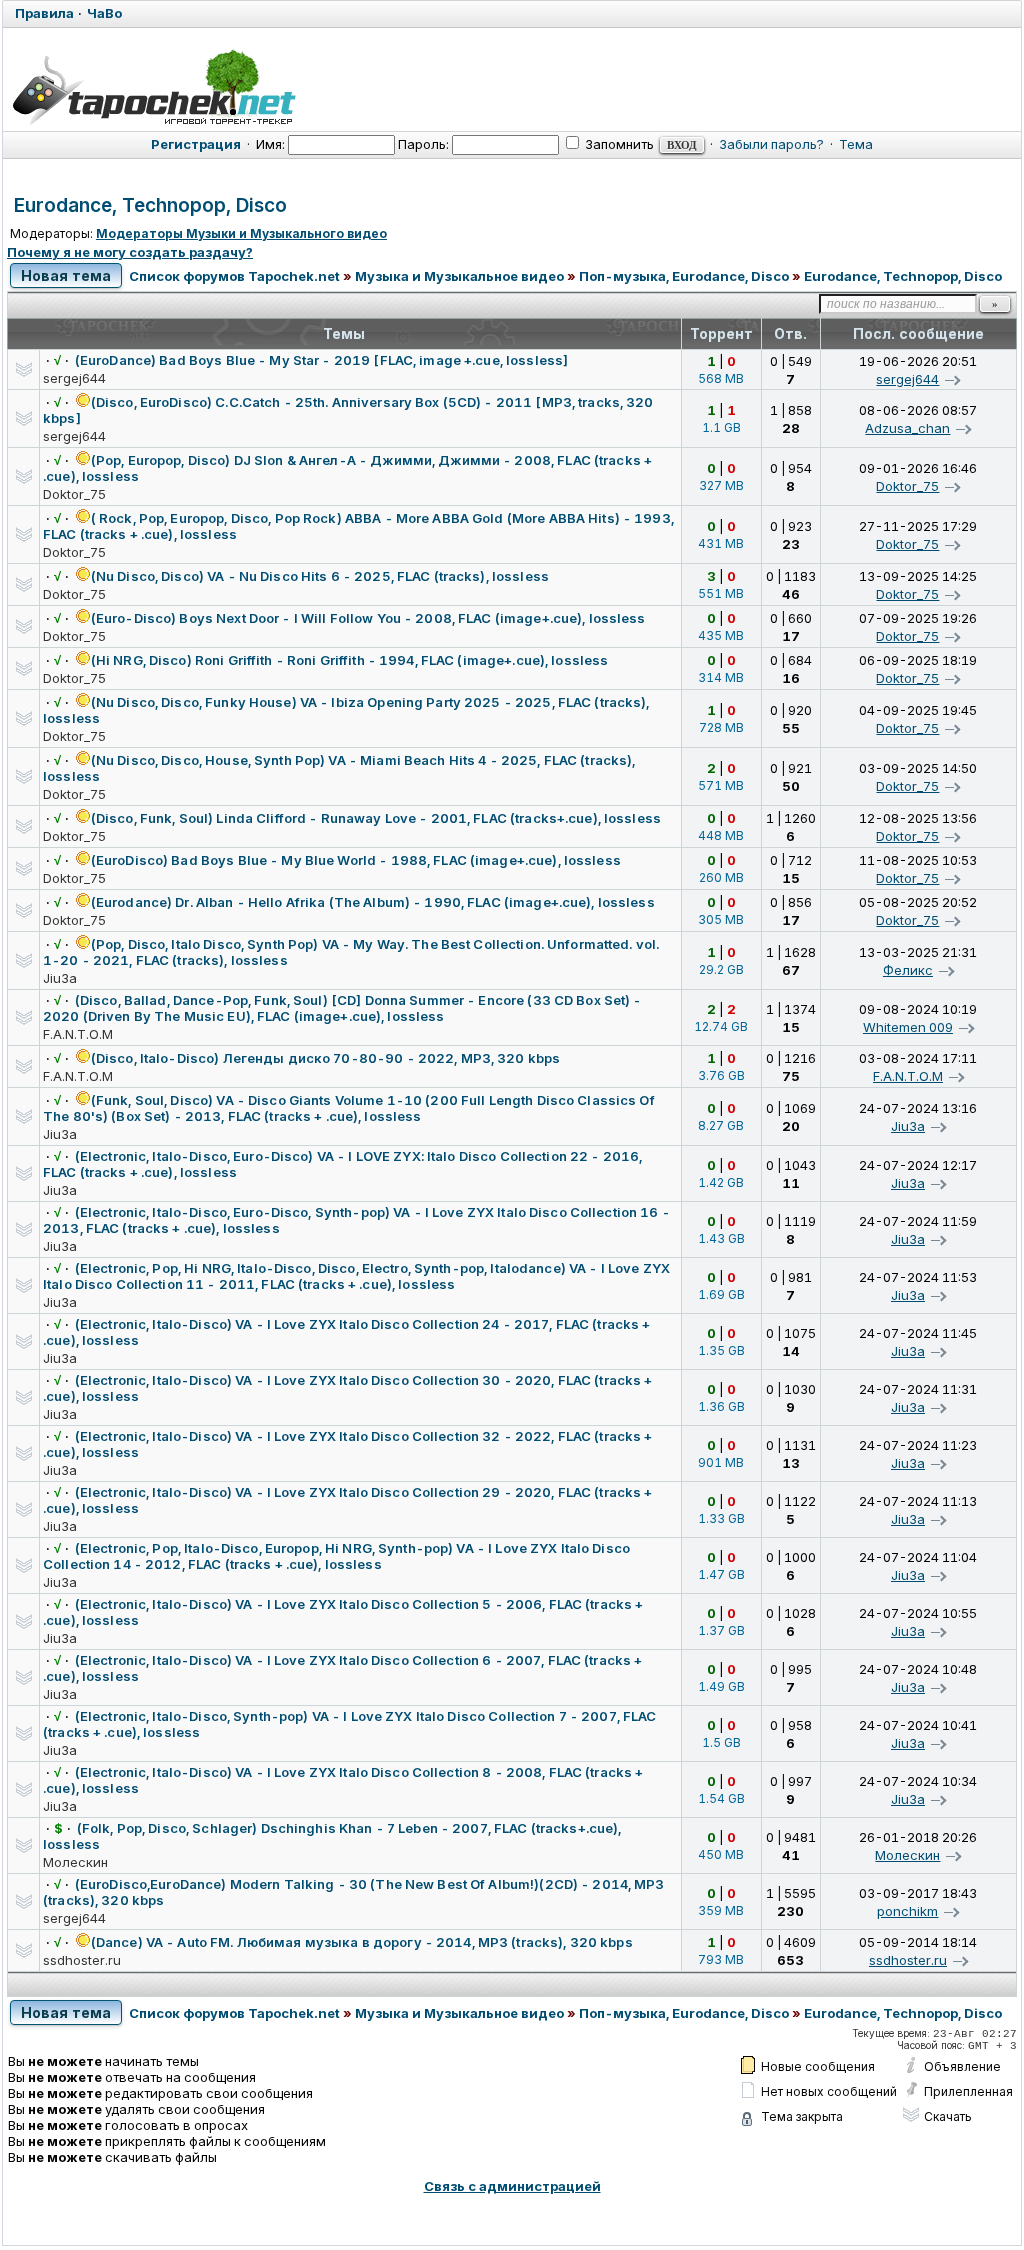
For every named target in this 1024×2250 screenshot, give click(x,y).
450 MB (721, 1854)
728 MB (721, 727)
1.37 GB (721, 1630)
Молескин (75, 1862)
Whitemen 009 (908, 1027)
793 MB (721, 1959)
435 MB (721, 635)
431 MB (721, 543)
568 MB (721, 378)
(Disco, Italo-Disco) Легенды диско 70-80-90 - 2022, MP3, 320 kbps (325, 1058)
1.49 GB (721, 1686)
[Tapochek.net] (153, 87)
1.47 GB (721, 1574)
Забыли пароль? (771, 144)
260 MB (721, 877)
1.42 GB (721, 1182)
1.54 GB (721, 1798)
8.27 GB (721, 1125)
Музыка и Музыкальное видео (459, 276)
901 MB (721, 1462)
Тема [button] (856, 144)
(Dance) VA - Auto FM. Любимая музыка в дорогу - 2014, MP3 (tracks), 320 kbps (362, 1942)
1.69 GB (721, 1294)
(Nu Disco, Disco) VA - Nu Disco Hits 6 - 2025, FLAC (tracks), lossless (320, 576)
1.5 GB (721, 1742)
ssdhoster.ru (82, 1960)
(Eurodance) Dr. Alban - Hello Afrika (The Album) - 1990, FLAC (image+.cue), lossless (373, 902)
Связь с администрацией (512, 2186)
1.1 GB (721, 427)
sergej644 (74, 378)
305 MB (721, 919)
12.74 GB (721, 1026)
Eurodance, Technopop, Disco (150, 205)
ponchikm (907, 1911)
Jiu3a (60, 978)
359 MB (721, 1910)
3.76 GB (721, 1075)
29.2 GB (721, 969)
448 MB (721, 835)
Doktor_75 (74, 494)
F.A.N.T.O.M (78, 1034)
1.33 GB (721, 1518)
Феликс (908, 970)
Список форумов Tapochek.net (234, 276)
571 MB (721, 785)
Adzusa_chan (907, 428)
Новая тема (66, 275)
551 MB (721, 593)
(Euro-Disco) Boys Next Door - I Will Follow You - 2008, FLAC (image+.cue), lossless (368, 618)
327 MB (721, 485)
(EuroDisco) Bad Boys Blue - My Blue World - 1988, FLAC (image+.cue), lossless (356, 860)
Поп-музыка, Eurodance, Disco (684, 276)
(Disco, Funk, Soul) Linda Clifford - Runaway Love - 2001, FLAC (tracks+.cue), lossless (376, 818)
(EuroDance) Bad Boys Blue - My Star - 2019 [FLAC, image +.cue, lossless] (321, 360)
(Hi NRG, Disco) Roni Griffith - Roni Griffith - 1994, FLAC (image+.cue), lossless (350, 660)
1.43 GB (721, 1238)
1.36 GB (721, 1406)
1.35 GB (721, 1350)
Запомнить (618, 144)
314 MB (721, 677)
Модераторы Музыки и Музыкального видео (241, 233)
